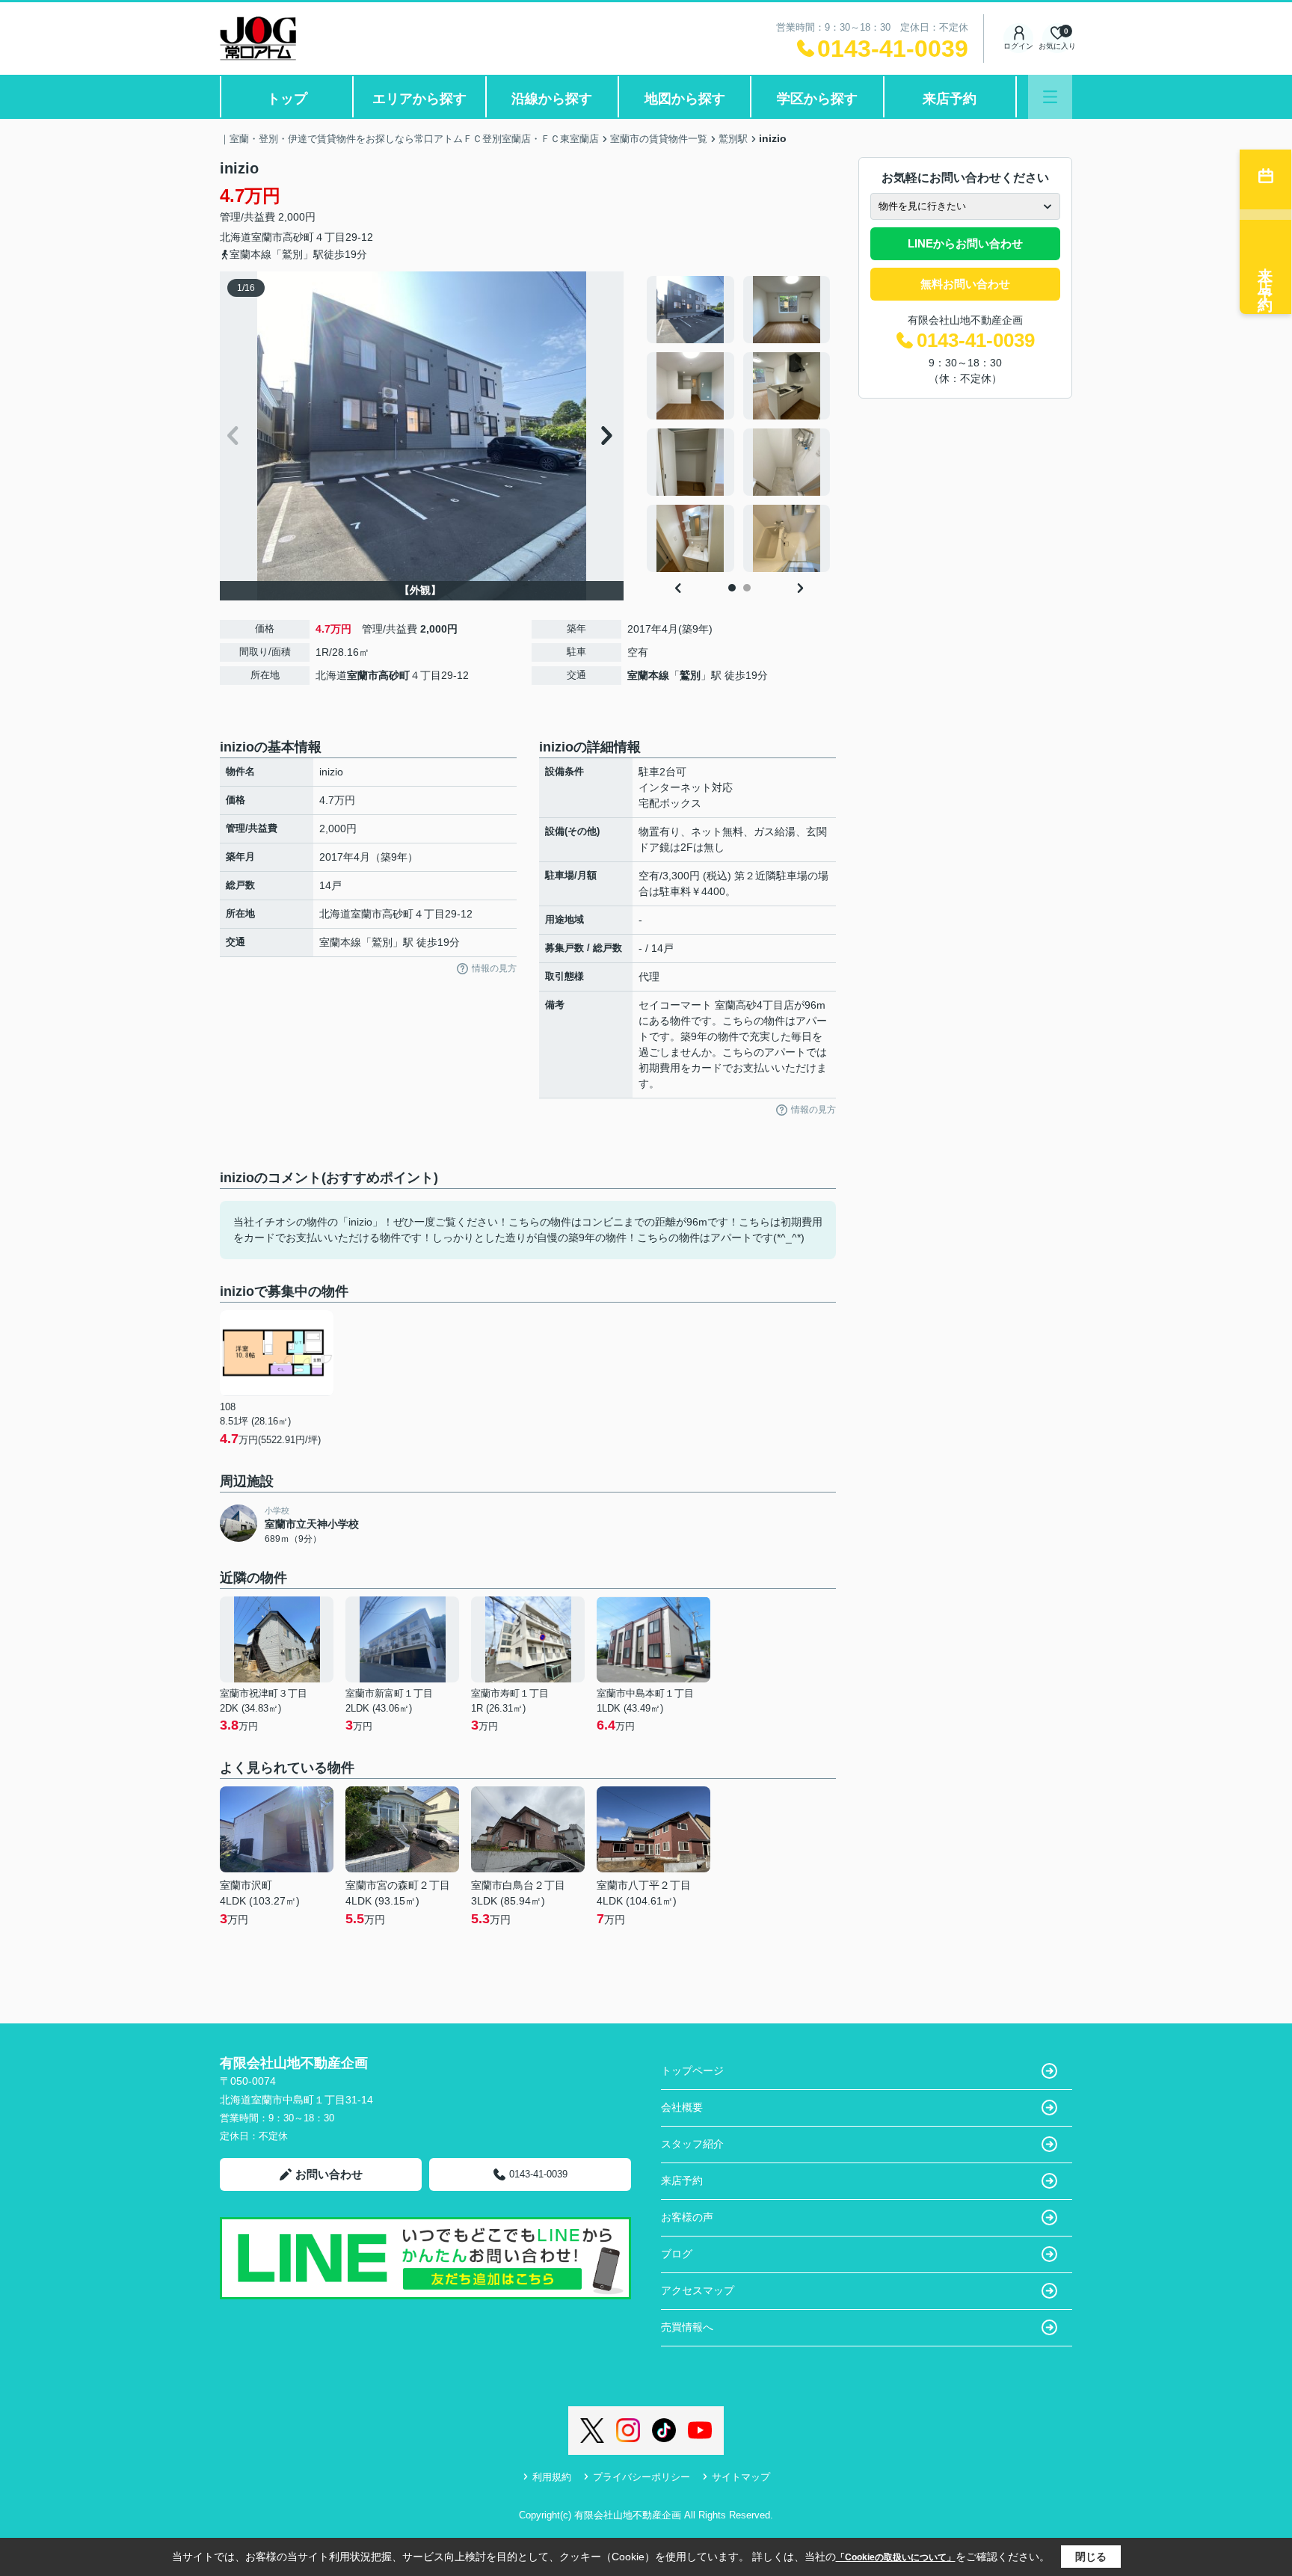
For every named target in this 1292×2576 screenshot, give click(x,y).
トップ (287, 99)
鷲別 (690, 675)
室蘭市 (267, 237)
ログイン (1018, 46)
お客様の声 (687, 2217)
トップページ (692, 2071)
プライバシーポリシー (642, 2477)
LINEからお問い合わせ (965, 243)
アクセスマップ (698, 2290)
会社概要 (682, 2107)
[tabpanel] (739, 424)
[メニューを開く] (1050, 97)
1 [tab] (732, 588)
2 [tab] (747, 588)
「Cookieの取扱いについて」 (896, 2557)
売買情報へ (687, 2327)
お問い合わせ (329, 2174)
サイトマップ (741, 2477)
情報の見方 (494, 968)
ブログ (677, 2254)
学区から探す (817, 99)
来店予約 (950, 99)
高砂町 (298, 237)
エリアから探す (419, 99)
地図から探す (685, 99)
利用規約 (552, 2477)
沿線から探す (552, 99)
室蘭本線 (648, 675)
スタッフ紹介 (692, 2144)
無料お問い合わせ (965, 284)
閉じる (1091, 2557)
